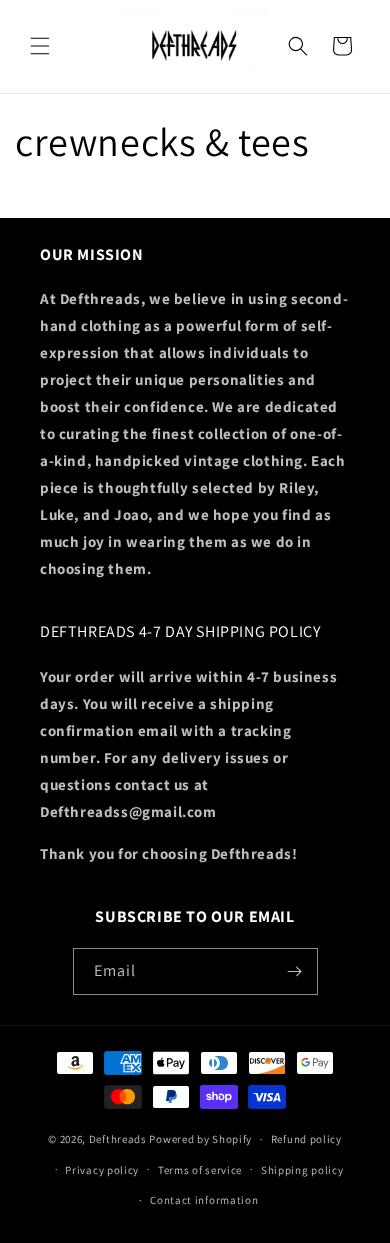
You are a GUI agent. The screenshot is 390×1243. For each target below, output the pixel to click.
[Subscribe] (295, 971)
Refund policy (306, 1139)
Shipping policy (302, 1170)
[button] (40, 46)
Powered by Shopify (200, 1139)
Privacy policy (102, 1170)
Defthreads (118, 1139)
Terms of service (200, 1170)
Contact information (204, 1200)
